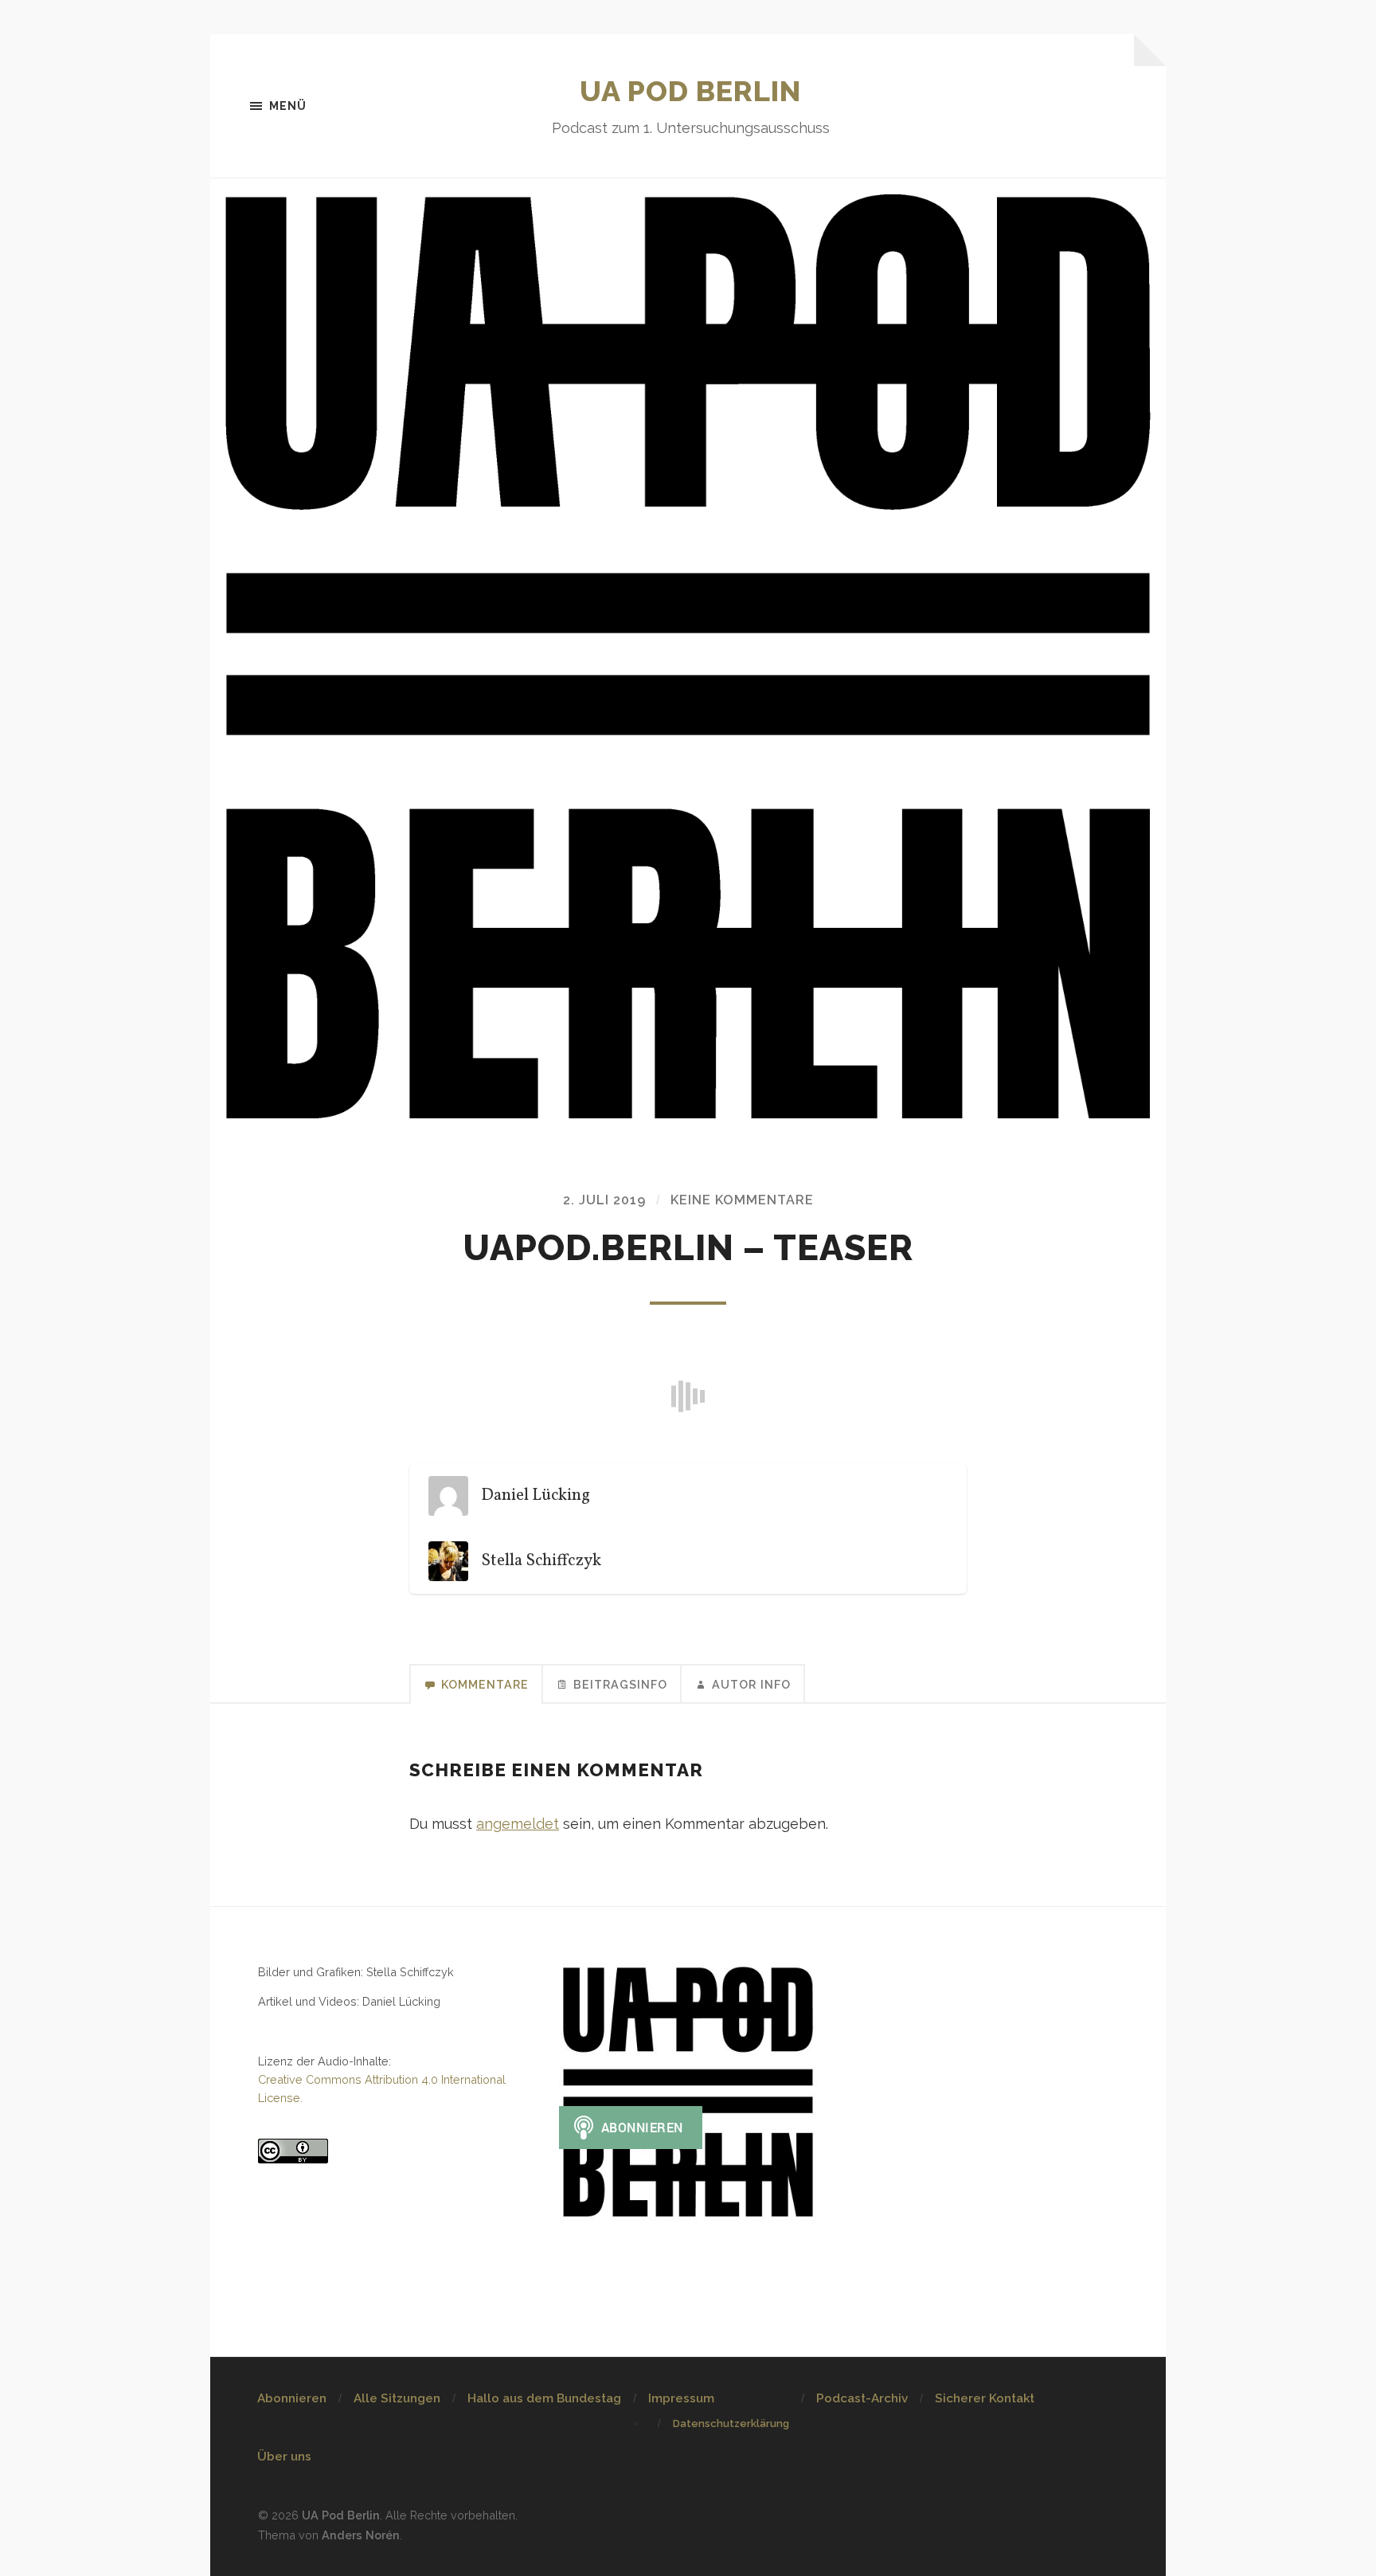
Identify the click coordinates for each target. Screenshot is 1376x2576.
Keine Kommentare (742, 1200)
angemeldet (518, 1824)
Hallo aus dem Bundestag (544, 2398)
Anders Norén (361, 2535)
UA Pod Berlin (690, 91)
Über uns (284, 2457)
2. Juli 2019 (604, 1200)
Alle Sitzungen (397, 2398)
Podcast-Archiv (862, 2398)
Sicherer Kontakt (985, 2398)
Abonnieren (292, 2398)
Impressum (681, 2398)
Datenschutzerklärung (731, 2423)
